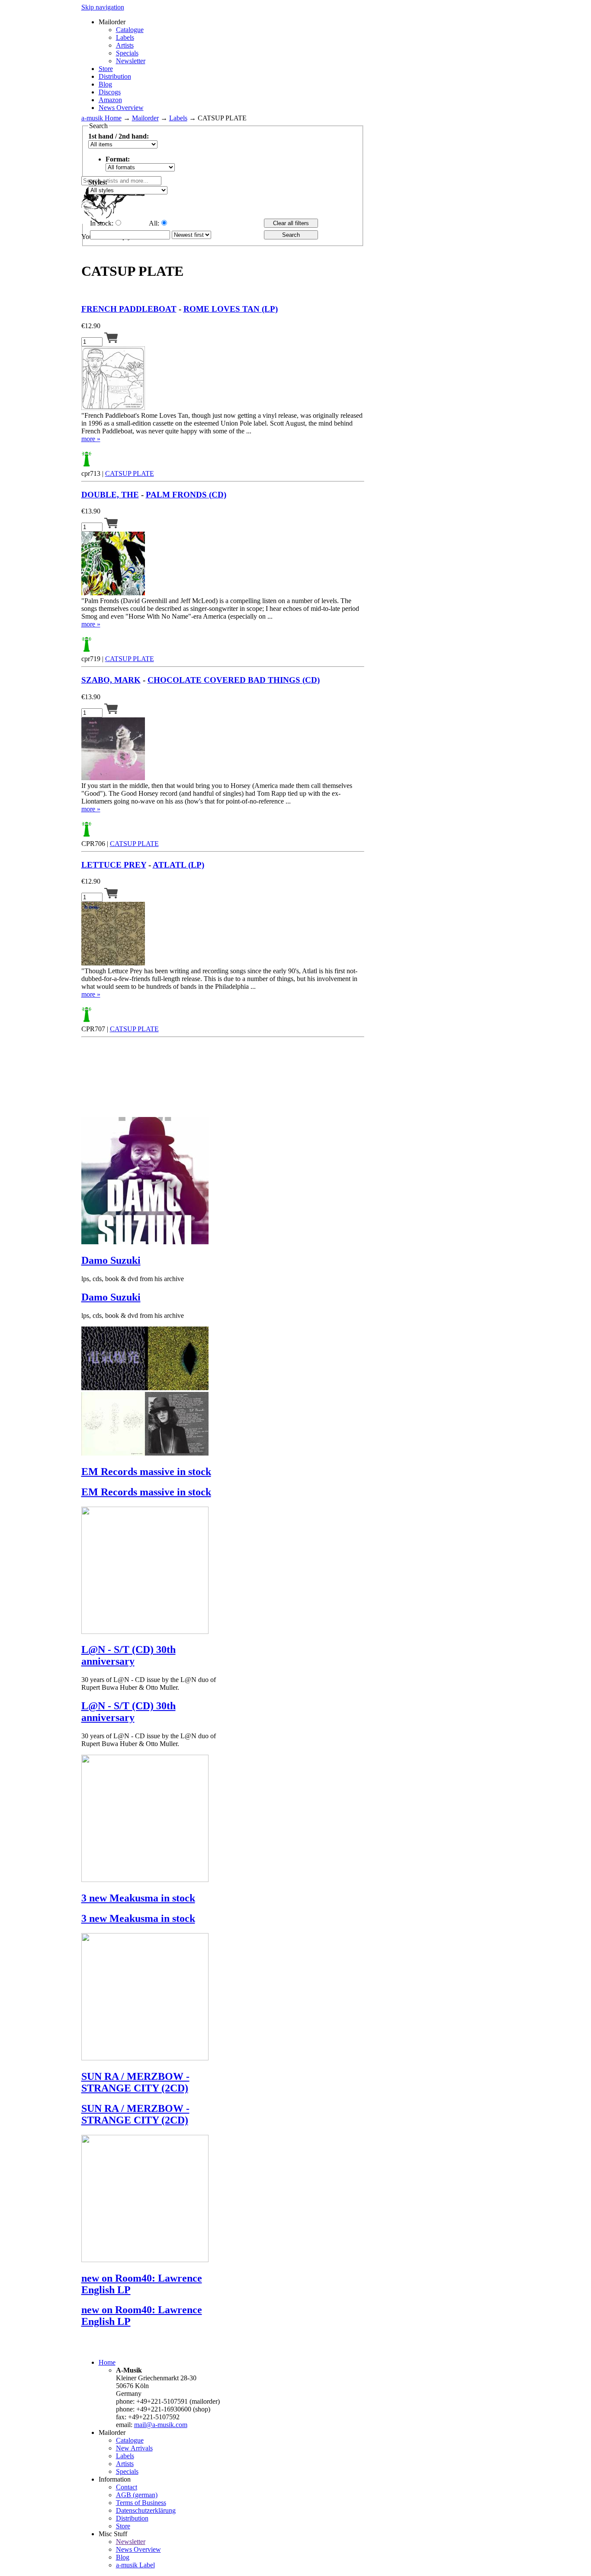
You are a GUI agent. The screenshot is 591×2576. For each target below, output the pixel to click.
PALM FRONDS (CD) (186, 495)
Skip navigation (103, 7)
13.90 (91, 511)
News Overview (121, 108)
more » (91, 439)
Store (106, 69)
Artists (125, 45)
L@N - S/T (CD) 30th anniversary (128, 1655)
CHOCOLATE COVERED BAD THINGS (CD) (234, 680)
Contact (127, 2487)
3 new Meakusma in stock (138, 1898)
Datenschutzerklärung (146, 2510)
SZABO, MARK (111, 680)
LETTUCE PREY (114, 865)
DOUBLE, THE (110, 495)
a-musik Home (101, 118)
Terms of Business (141, 2503)
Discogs (110, 92)
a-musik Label (135, 2565)
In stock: (102, 223)
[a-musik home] (207, 172)
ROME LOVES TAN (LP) (231, 309)
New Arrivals (134, 2448)
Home (107, 2362)
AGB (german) (137, 2495)
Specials (127, 53)
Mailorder (145, 118)
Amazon (110, 100)
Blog (105, 84)
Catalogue (130, 30)
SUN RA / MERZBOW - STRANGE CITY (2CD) (135, 2082)
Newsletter (131, 61)
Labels (125, 37)
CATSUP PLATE (130, 473)
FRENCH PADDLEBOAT (129, 309)
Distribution (115, 76)
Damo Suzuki (111, 1260)
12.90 (91, 326)
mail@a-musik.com (161, 2425)
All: (154, 223)
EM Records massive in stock (146, 1472)
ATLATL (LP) (178, 865)
